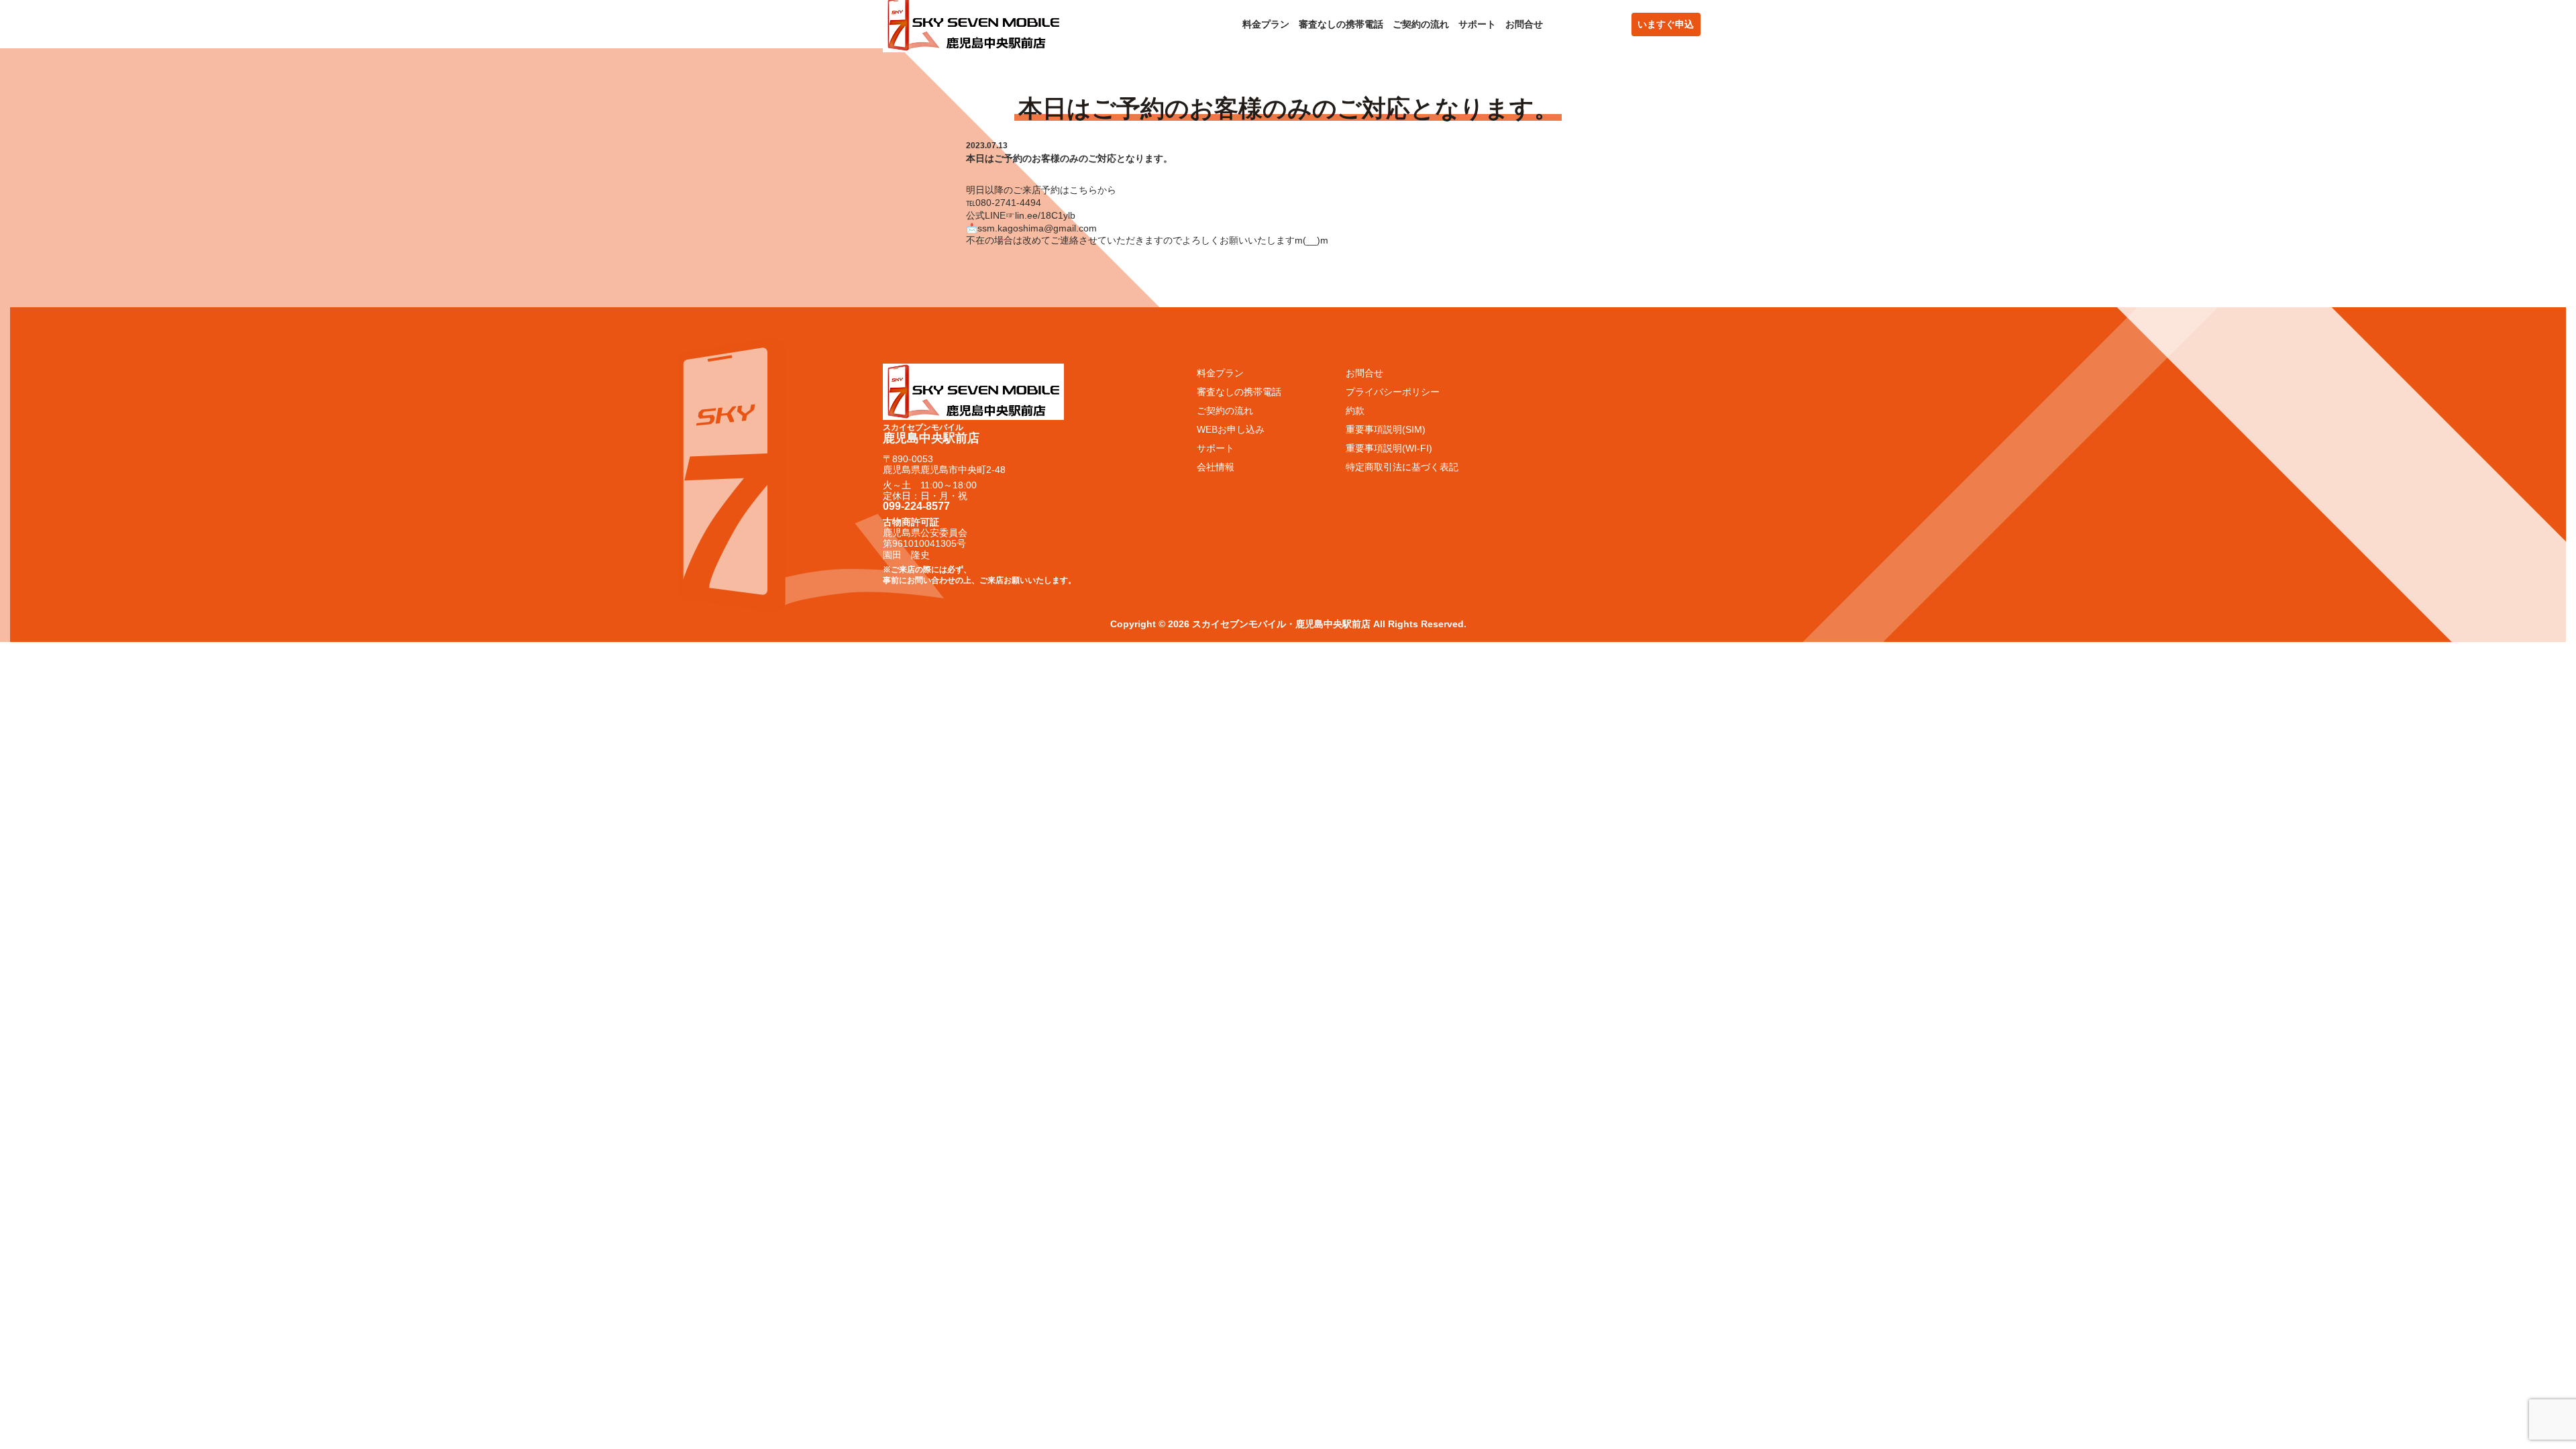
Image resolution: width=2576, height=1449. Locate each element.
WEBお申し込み (1231, 429)
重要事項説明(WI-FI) (1389, 448)
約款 (1355, 411)
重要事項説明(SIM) (1386, 429)
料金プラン (1266, 24)
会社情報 (1216, 467)
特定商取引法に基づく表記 (1402, 467)
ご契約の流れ (1421, 24)
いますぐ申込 (1666, 24)
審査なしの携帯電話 (1341, 24)
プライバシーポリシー (1393, 392)
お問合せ (1524, 24)
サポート (1477, 24)
